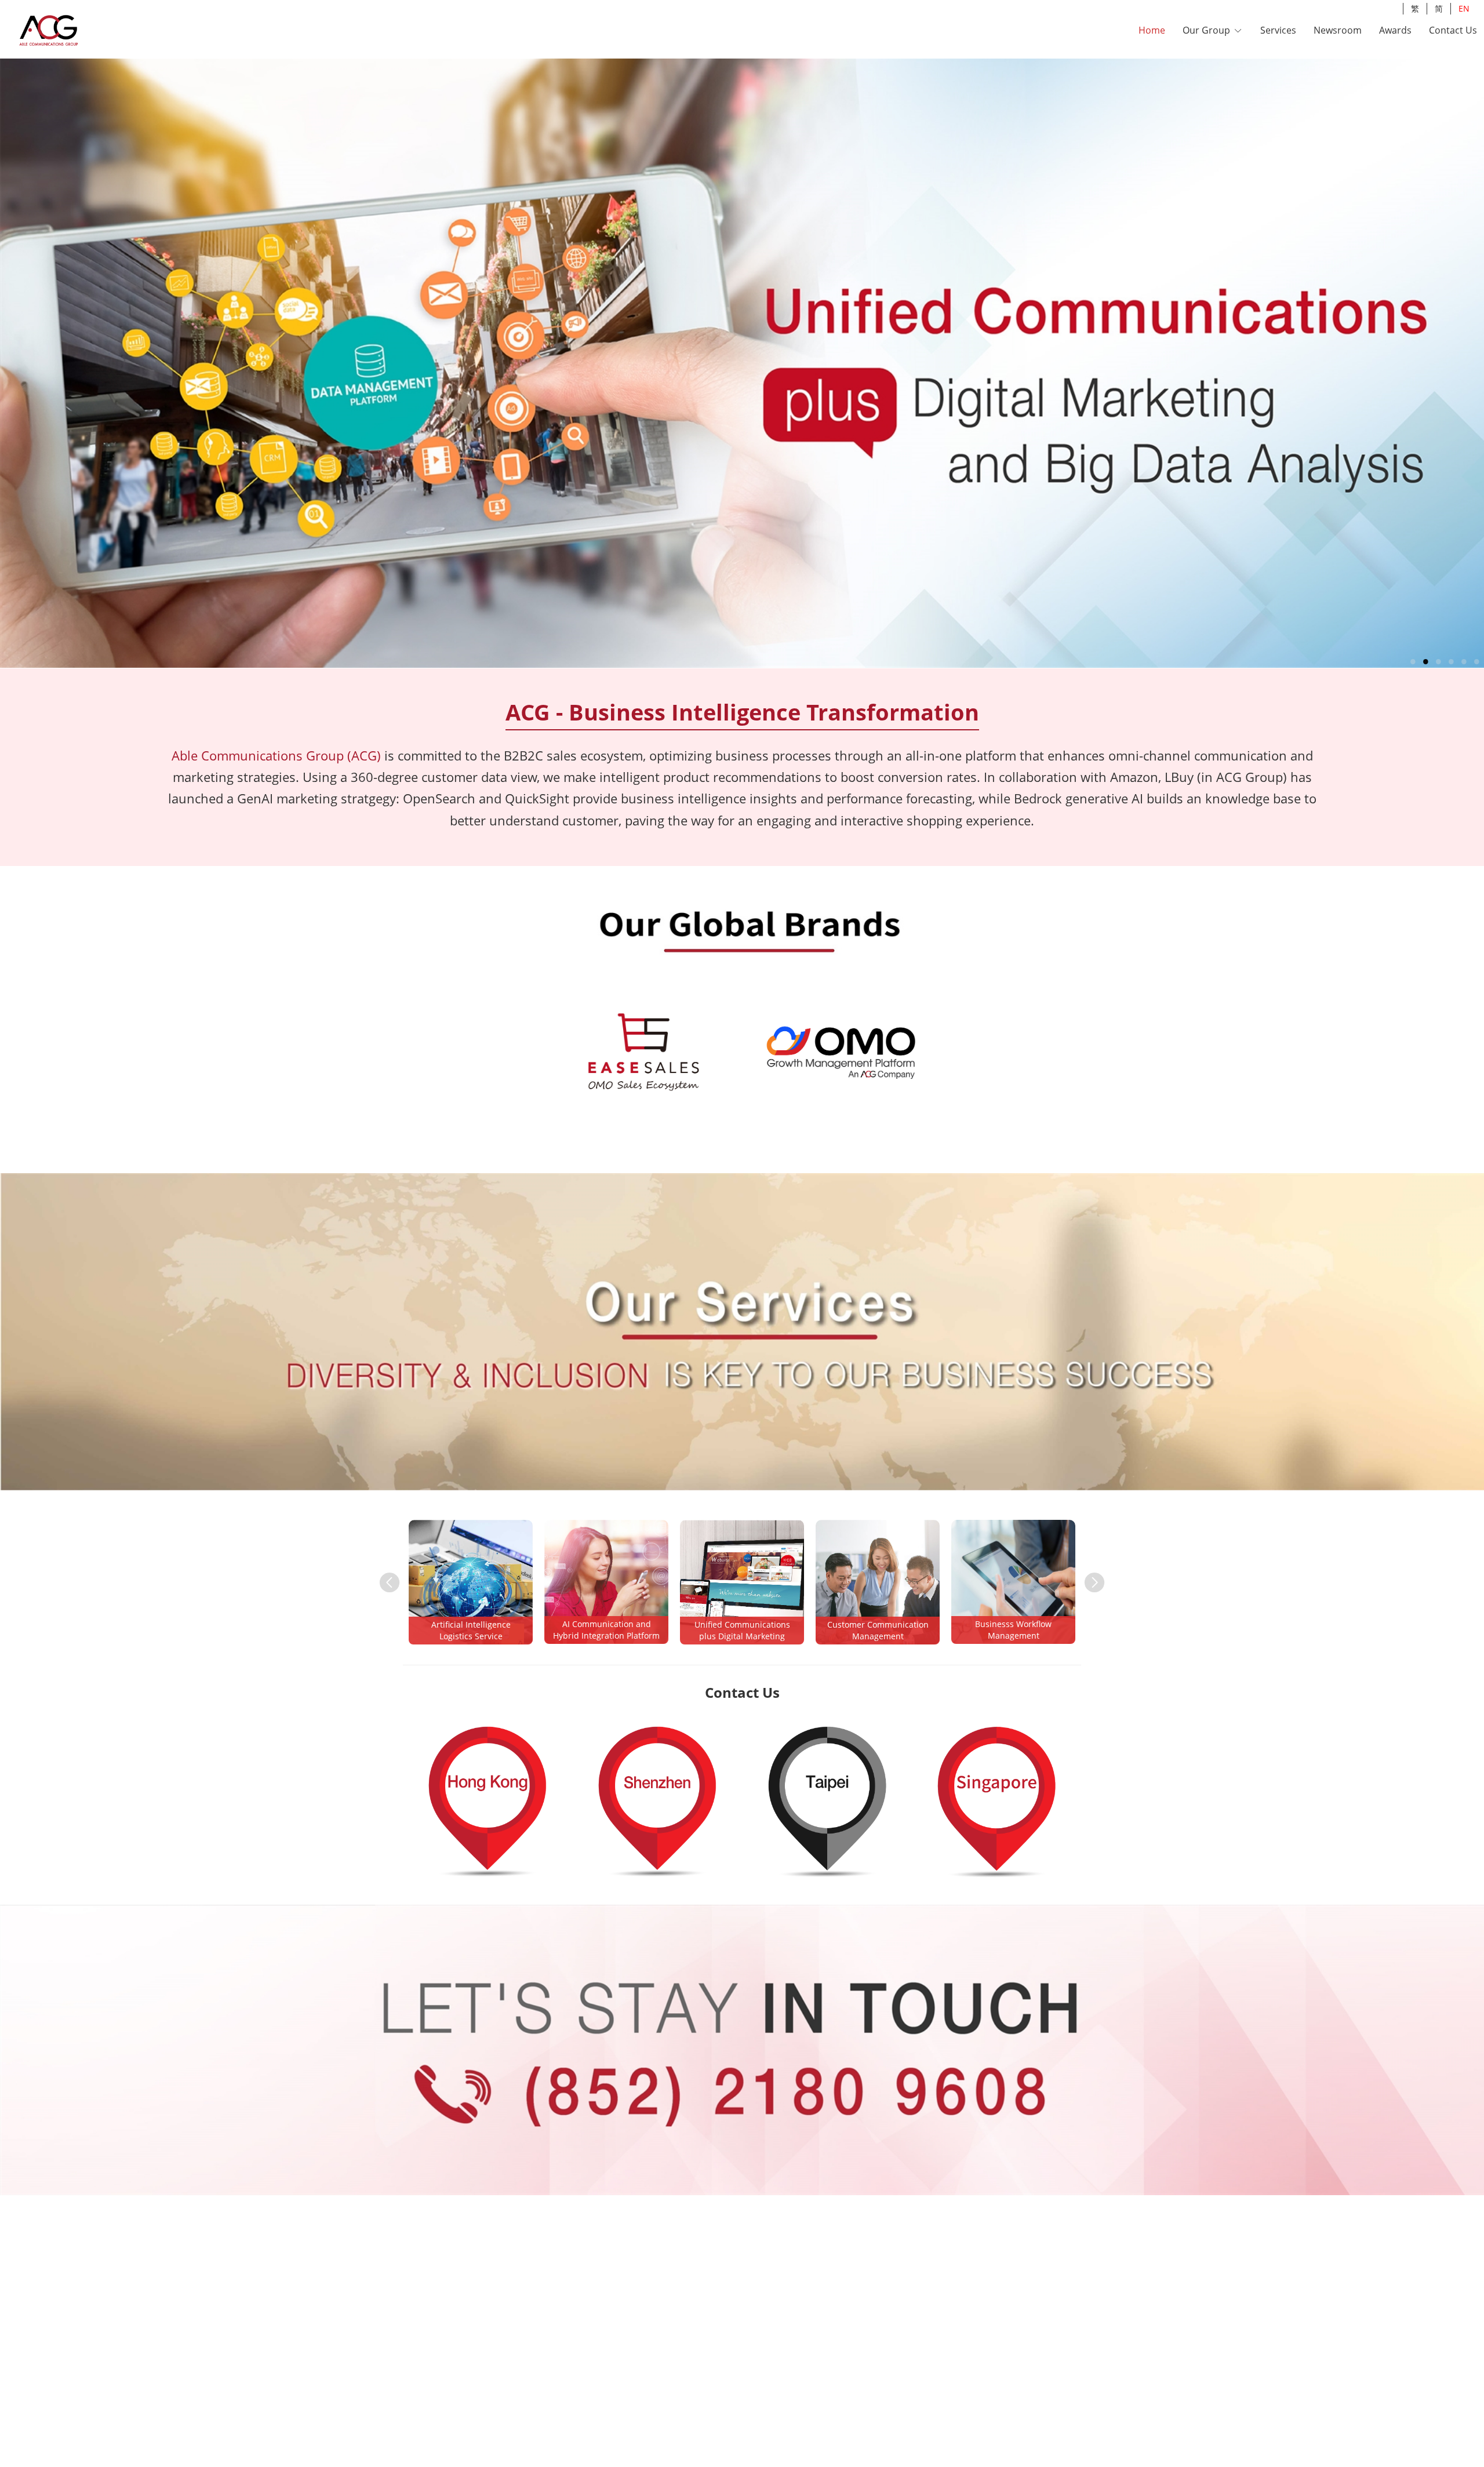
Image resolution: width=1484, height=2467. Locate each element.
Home (1152, 30)
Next (1089, 1577)
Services (1278, 30)
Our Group (1207, 30)
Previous (384, 1577)
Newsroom (1338, 30)
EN (1464, 8)
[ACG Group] (79, 31)
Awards (1395, 30)
